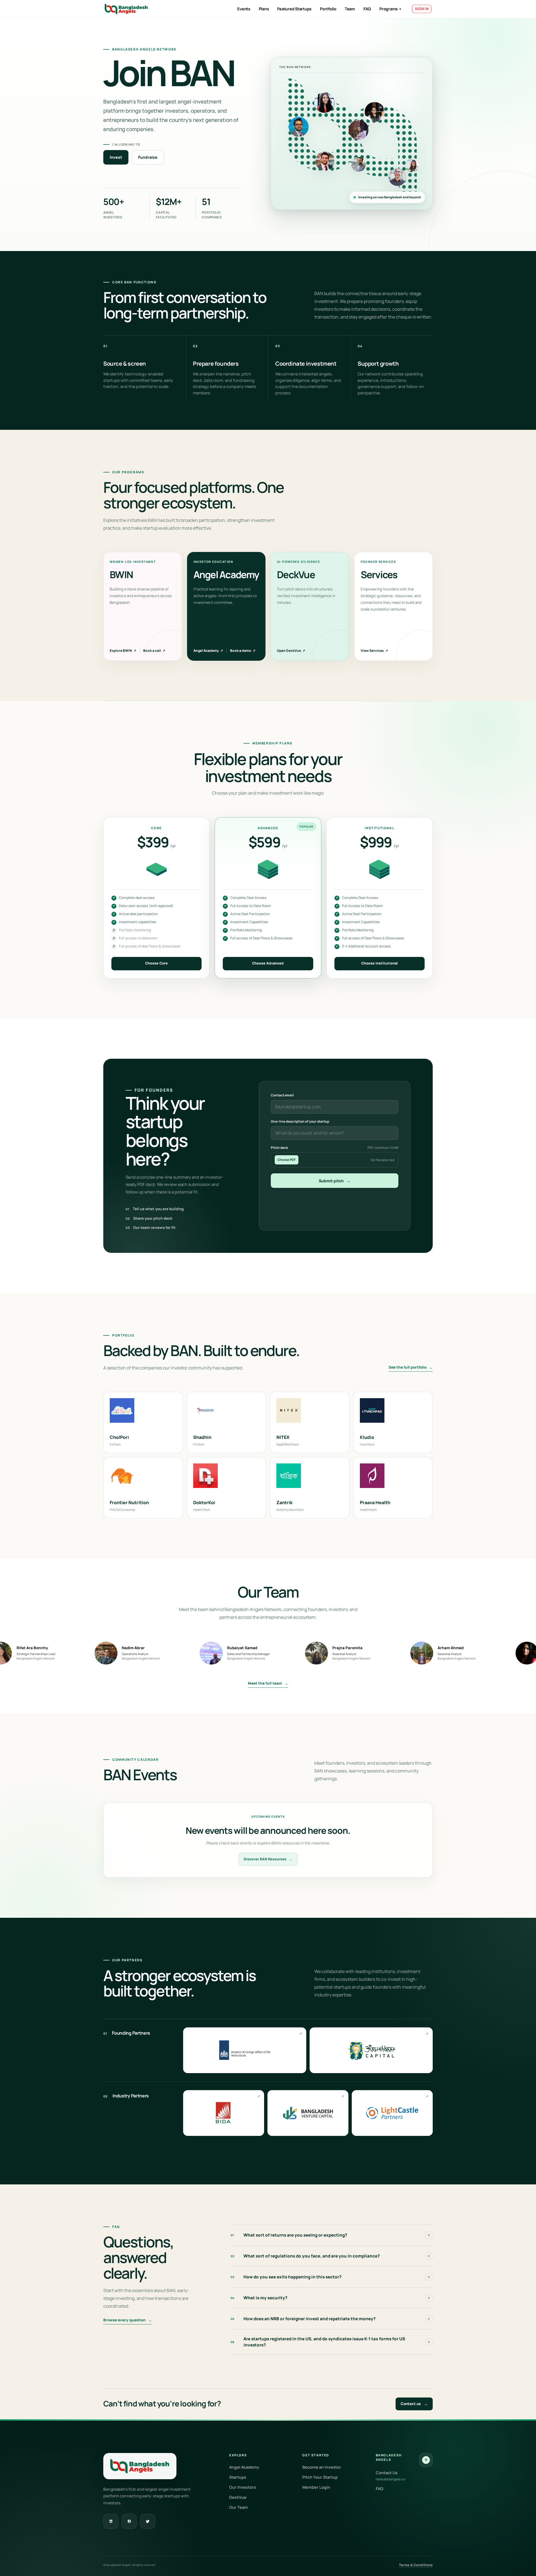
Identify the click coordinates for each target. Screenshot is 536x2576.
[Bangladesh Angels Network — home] (126, 9)
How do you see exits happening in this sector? (286, 2277)
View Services (374, 651)
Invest (116, 157)
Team (350, 9)
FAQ (367, 9)
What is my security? (259, 2298)
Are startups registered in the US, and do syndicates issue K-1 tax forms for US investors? (318, 2342)
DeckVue (238, 2497)
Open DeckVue (291, 651)
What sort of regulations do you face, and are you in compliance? (305, 2256)
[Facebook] (129, 2521)
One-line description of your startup (300, 1121)
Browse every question (128, 2320)
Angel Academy (208, 651)
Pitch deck (335, 1148)
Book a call (154, 651)
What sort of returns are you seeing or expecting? (289, 2235)
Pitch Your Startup (320, 2477)
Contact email (282, 1095)
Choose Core (156, 963)
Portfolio (328, 9)
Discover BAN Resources (268, 1859)
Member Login (316, 2487)
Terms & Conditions (416, 2565)
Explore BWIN (123, 651)
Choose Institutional (380, 963)
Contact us (414, 2404)
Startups (238, 2477)
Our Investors (243, 2487)
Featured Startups (294, 9)
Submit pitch (335, 1181)
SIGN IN (422, 9)
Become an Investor (322, 2467)
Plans (264, 9)
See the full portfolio (411, 1367)
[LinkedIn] (111, 2521)
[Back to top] (426, 2460)
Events (244, 9)
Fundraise (148, 157)
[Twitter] (148, 2521)
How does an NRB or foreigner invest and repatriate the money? (303, 2319)
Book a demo (243, 651)
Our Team (239, 2507)
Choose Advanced (268, 963)
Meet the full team (268, 1683)
